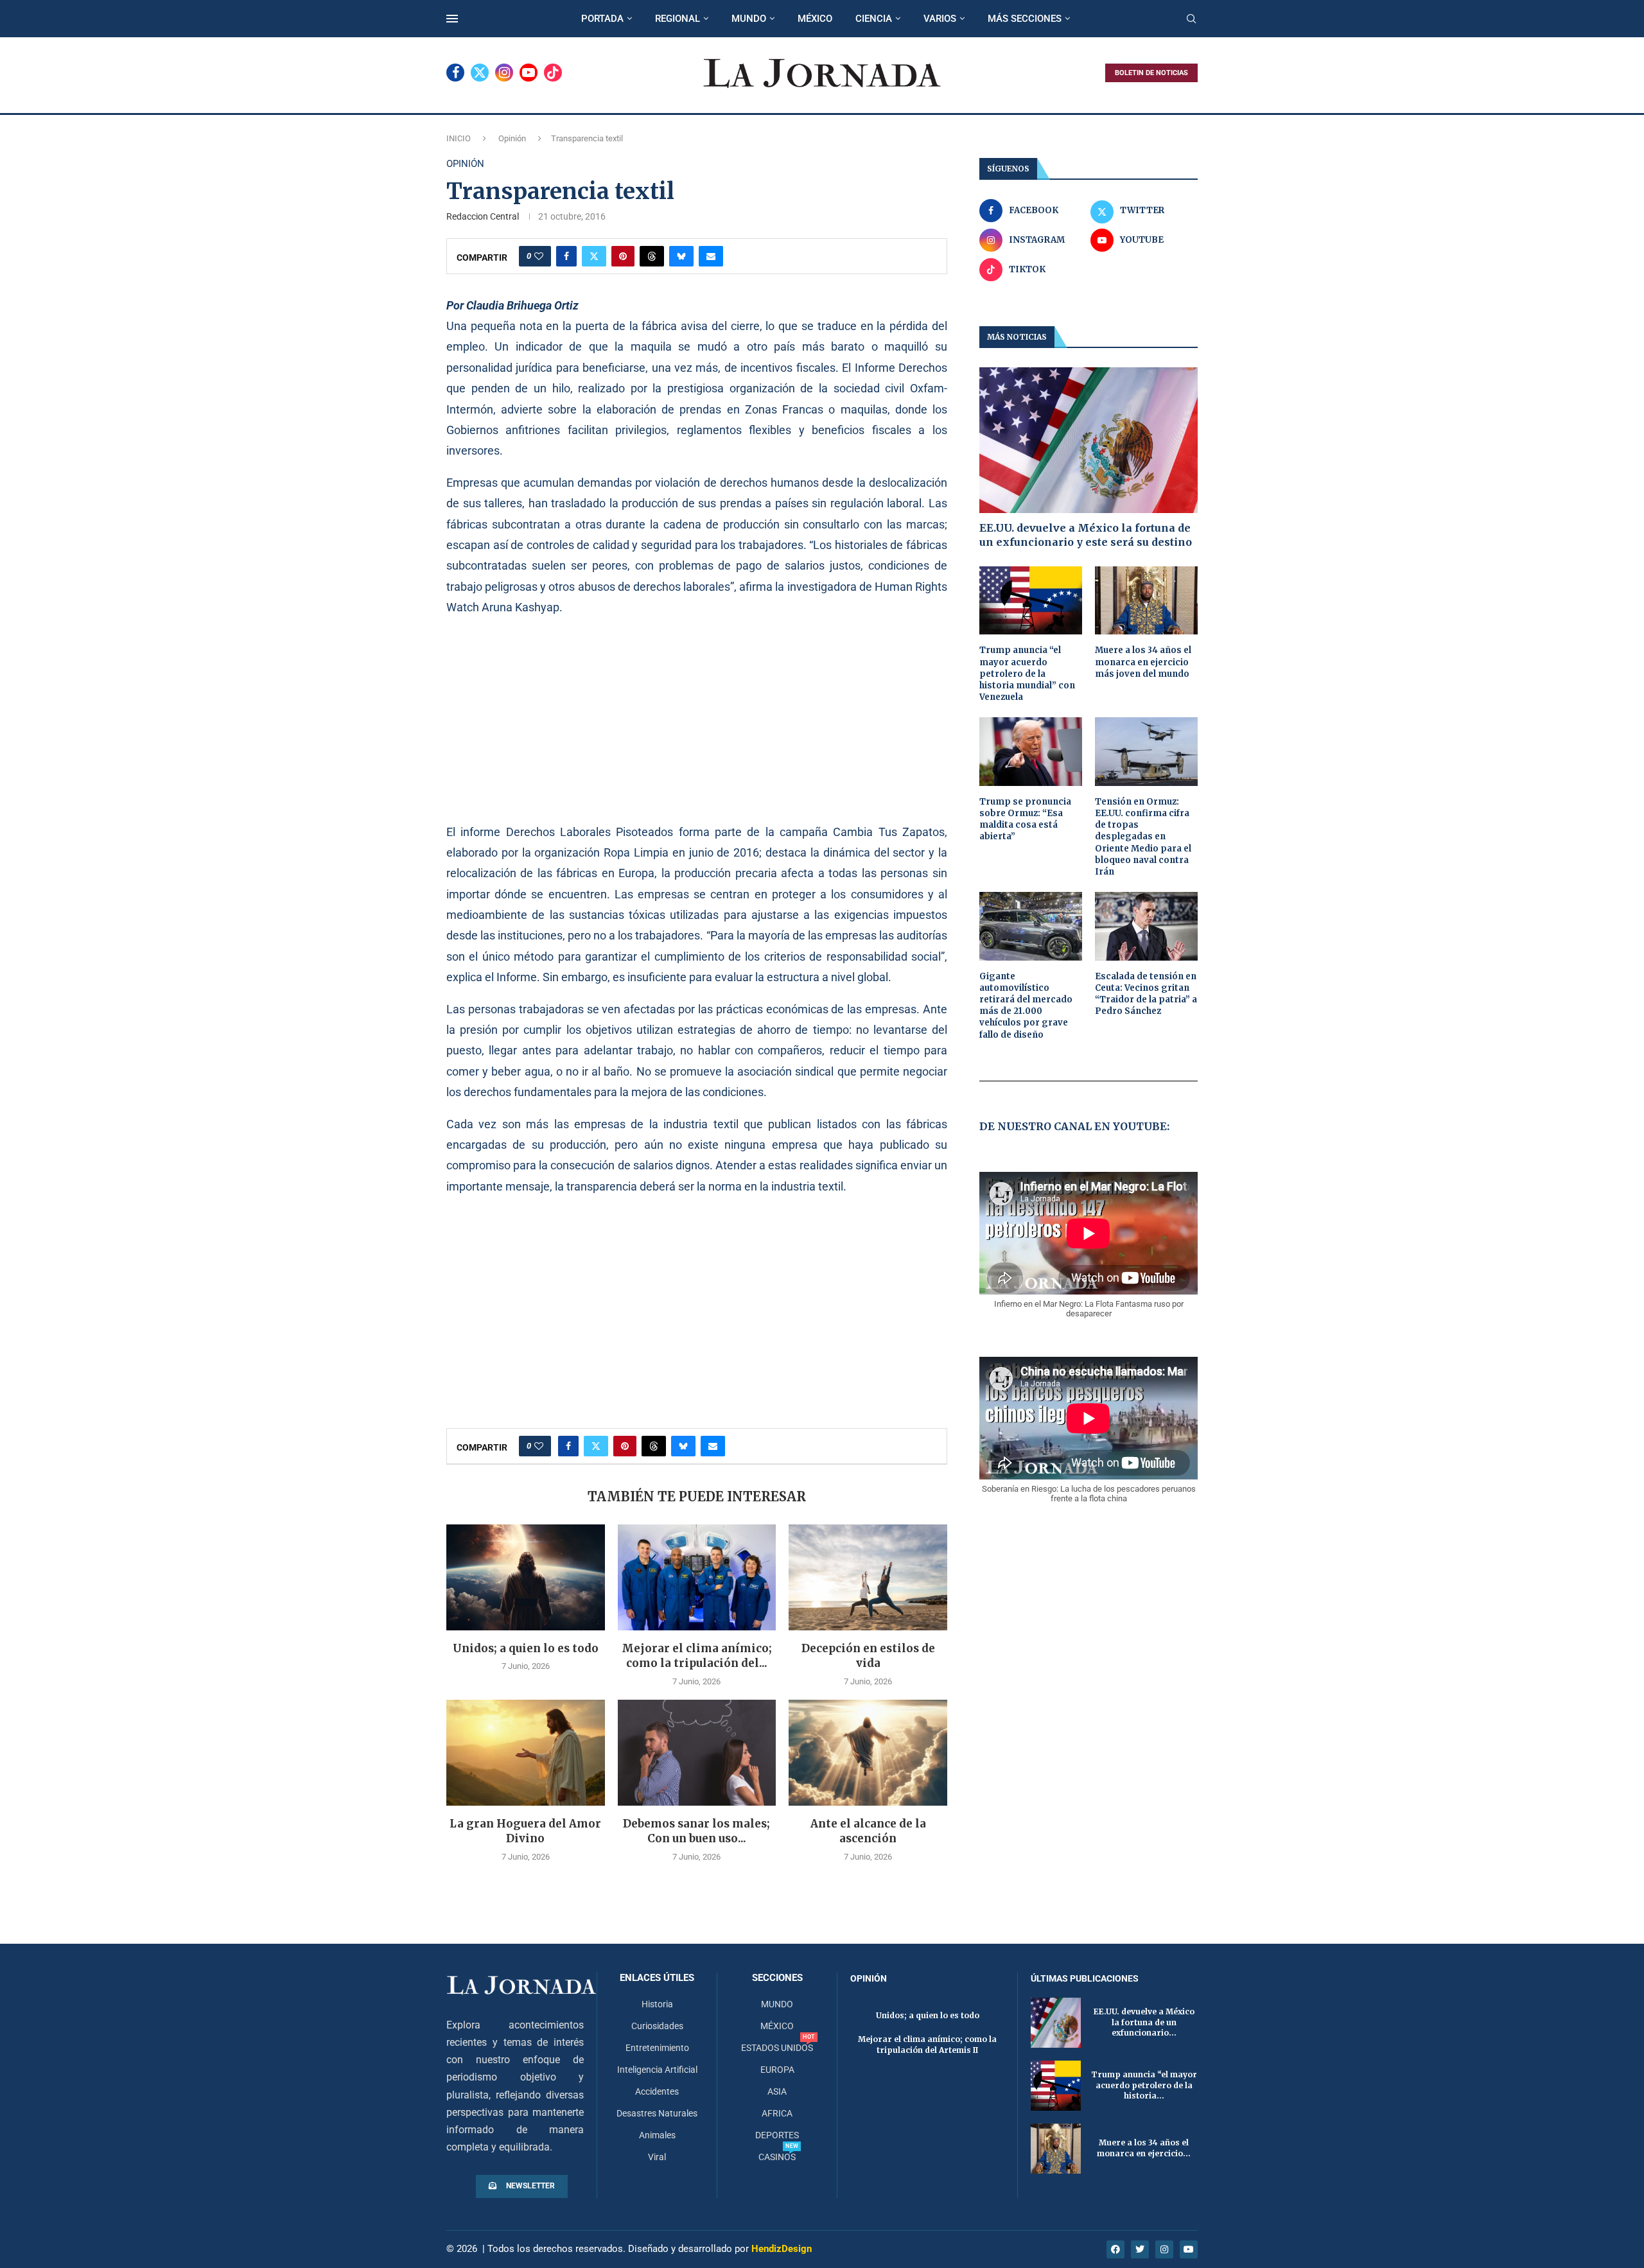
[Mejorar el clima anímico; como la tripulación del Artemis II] (697, 1577)
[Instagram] (504, 73)
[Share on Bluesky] (681, 256)
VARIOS (940, 19)
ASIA (777, 2091)
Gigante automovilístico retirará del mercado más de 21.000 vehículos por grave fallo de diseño (1026, 1006)
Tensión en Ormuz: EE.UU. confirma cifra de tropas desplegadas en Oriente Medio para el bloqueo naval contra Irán (1143, 837)
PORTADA (602, 19)
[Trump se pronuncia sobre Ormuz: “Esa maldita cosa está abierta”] (1031, 752)
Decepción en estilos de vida (868, 1656)
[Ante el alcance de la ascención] (868, 1752)
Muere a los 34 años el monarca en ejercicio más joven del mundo (1143, 662)
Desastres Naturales (657, 2113)
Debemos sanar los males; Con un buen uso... (696, 1831)
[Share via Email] (711, 256)
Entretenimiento (657, 2048)
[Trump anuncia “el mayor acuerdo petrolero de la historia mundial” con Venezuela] (1031, 601)
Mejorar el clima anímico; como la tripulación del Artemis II (927, 2045)
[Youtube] (529, 73)
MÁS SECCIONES (1025, 19)
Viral (657, 2157)
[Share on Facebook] (566, 256)
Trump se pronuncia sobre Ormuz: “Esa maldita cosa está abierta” (1025, 819)
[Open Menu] (452, 19)
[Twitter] (480, 73)
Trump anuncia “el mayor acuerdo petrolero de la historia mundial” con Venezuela (1027, 674)
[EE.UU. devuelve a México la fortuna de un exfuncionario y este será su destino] (1089, 440)
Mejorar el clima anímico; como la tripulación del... (697, 1656)
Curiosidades (657, 2026)
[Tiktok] (553, 73)
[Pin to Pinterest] (623, 256)
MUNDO (749, 19)
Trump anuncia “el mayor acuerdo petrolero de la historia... (1144, 2085)
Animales (657, 2135)
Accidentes (657, 2091)
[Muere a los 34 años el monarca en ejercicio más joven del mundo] (1146, 601)
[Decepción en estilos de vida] (868, 1577)
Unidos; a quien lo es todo (526, 1648)
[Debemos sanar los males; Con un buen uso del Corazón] (697, 1752)
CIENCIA (874, 19)
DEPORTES (777, 2135)
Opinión (512, 138)
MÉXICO (815, 19)
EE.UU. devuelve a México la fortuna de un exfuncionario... (1144, 2022)
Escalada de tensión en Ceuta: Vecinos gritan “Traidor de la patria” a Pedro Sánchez (1146, 994)
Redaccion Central (483, 216)
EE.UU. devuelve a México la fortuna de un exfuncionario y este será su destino (1086, 535)
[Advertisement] (697, 719)
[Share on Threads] (652, 256)
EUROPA (777, 2070)
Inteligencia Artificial (657, 2070)
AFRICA (777, 2113)
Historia (657, 2004)
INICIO (459, 138)
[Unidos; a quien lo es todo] (526, 1577)
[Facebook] (455, 73)
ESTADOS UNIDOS (777, 2048)
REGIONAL (678, 19)
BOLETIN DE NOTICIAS (1151, 73)
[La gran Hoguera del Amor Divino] (526, 1752)
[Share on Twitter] (594, 256)
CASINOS (777, 2157)
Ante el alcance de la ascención (868, 1831)
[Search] (1191, 19)
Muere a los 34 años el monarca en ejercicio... (1144, 2148)
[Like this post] (539, 256)
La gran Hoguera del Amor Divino (525, 1831)
